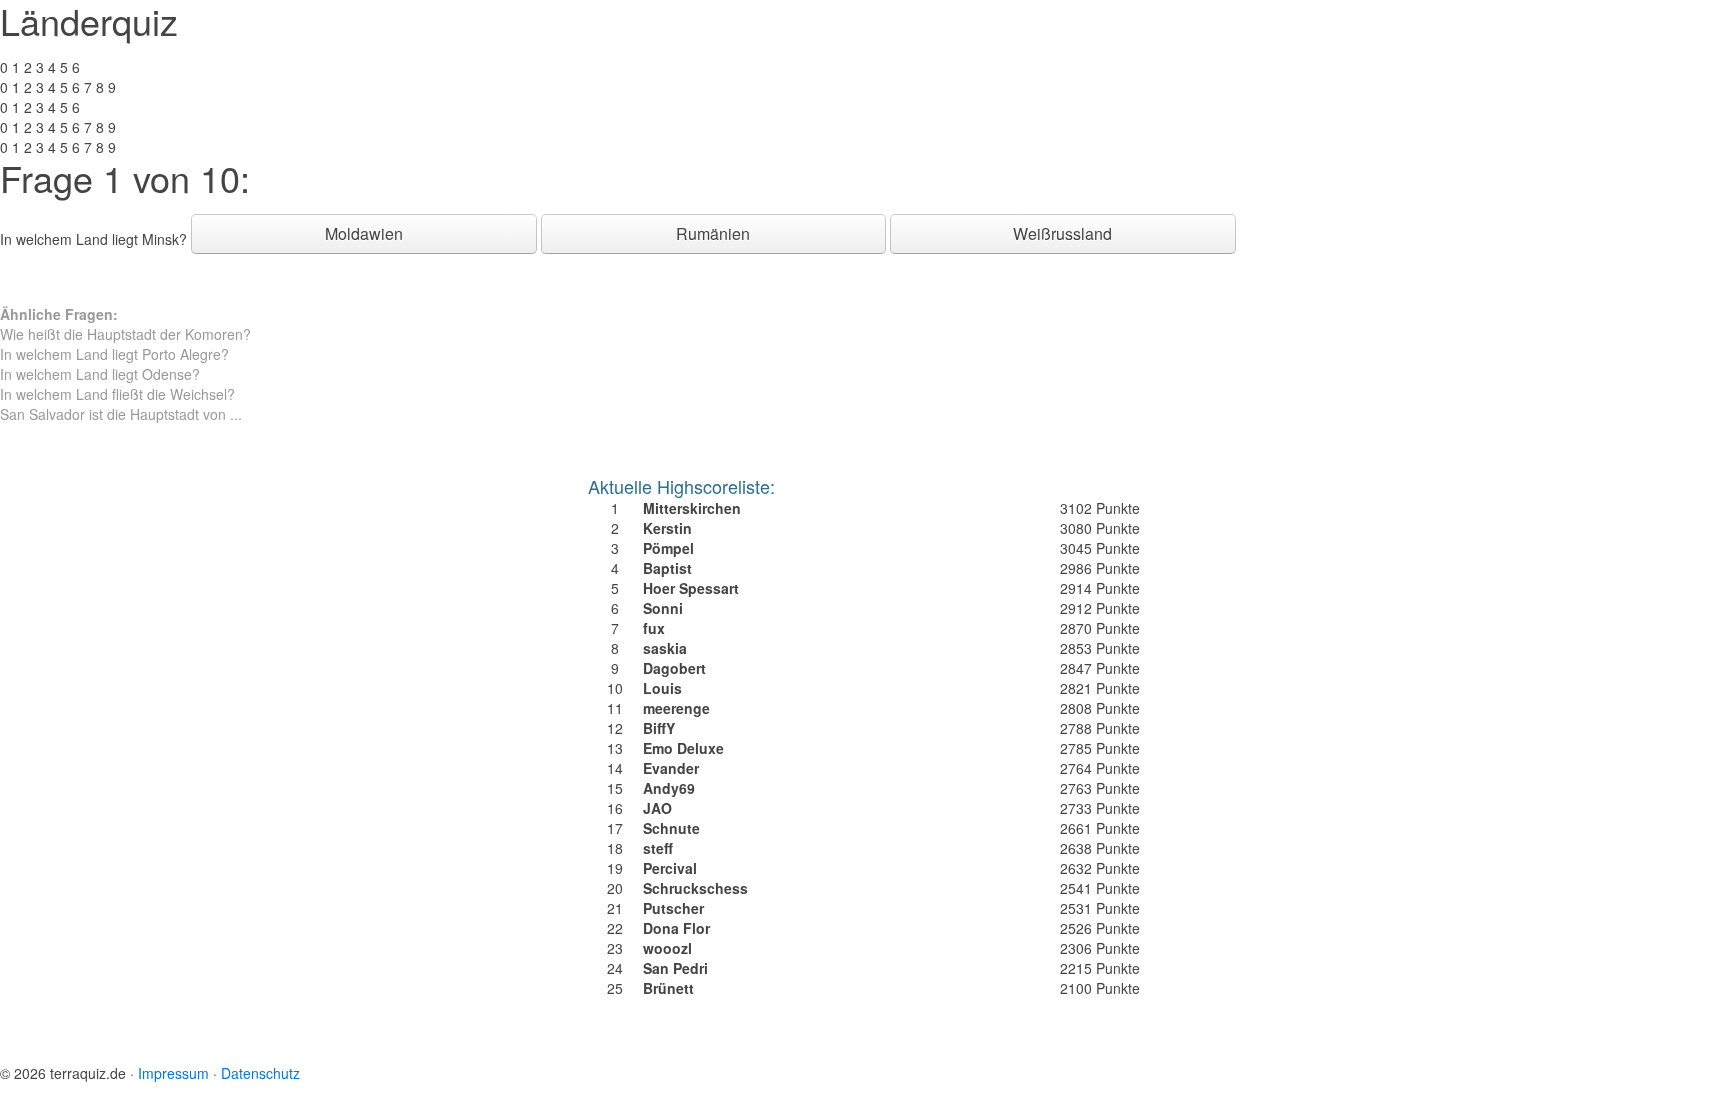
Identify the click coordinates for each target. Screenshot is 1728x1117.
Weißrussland (1062, 233)
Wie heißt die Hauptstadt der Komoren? (125, 334)
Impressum (173, 1073)
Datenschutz (260, 1073)
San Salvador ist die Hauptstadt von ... (121, 414)
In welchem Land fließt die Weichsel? (117, 394)
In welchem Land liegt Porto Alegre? (114, 354)
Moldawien (364, 233)
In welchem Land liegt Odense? (100, 374)
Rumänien (713, 233)
